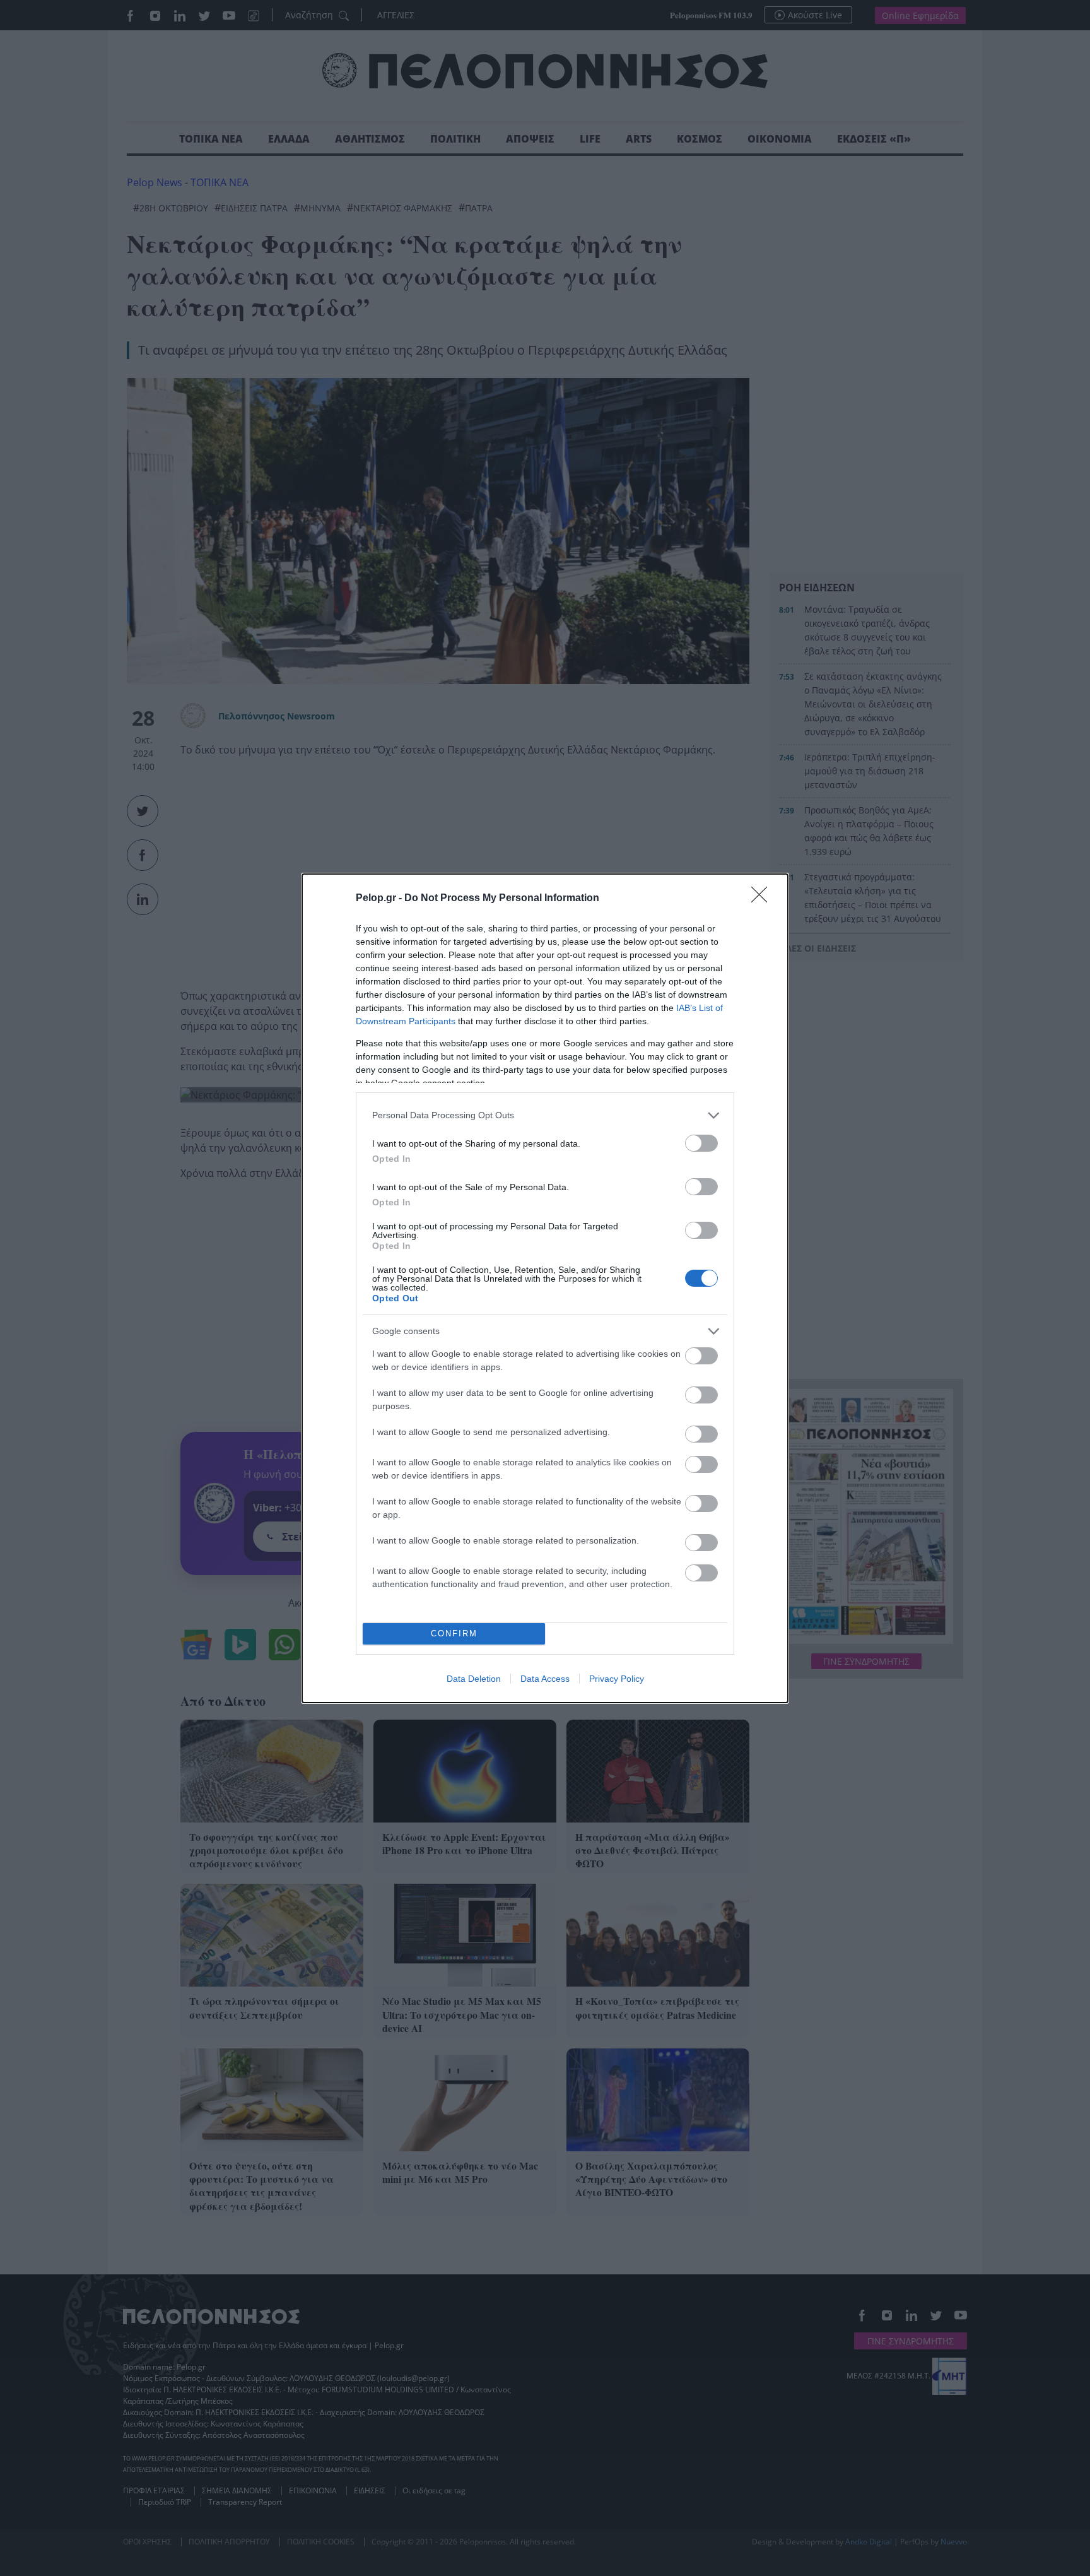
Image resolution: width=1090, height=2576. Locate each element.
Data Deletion (474, 1679)
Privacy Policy (617, 1679)
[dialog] (545, 1288)
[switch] (701, 1143)
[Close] (763, 899)
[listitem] (545, 1115)
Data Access (545, 1679)
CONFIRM (454, 1634)
